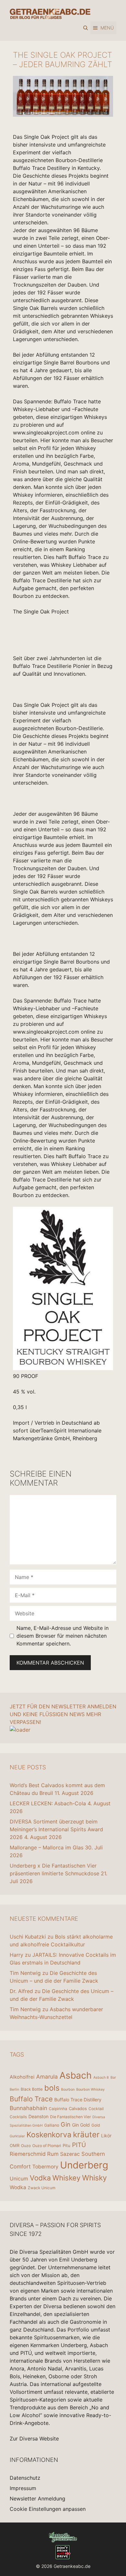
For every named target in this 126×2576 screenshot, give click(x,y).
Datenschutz (25, 2478)
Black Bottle (32, 2089)
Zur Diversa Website (34, 2439)
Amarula (47, 2077)
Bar (113, 2077)
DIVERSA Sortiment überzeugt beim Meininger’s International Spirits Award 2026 (56, 1829)
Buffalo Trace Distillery (78, 2100)
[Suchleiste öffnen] (86, 28)
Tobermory (45, 2167)
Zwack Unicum (42, 2188)
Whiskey (66, 2178)
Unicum (19, 2179)
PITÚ (79, 2145)
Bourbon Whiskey (90, 2089)
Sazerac (70, 2154)
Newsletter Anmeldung (37, 2499)
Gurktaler (17, 2136)
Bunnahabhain (28, 2108)
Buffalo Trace (31, 2099)
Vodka (40, 2178)
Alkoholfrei (22, 2077)
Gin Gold (81, 2125)
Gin (66, 2124)
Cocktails (18, 2117)
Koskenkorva (49, 2135)
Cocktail (96, 2109)
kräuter (86, 2135)
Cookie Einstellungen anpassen (48, 2509)
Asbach (76, 2075)
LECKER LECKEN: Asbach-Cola (48, 1803)
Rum (53, 2154)
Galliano (52, 2125)
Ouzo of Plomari (47, 2146)
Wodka (18, 2187)
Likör (106, 2136)
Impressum (23, 2488)
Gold (96, 2125)
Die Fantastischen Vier (70, 2117)
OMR (15, 2145)
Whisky (94, 2178)
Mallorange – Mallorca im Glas (47, 1847)
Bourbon (68, 2089)
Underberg (84, 2165)
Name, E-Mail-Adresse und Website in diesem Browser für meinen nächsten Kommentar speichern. (63, 1636)
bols (52, 2088)
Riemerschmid (28, 2154)
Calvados (78, 2108)
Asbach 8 (101, 2077)
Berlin (14, 2089)
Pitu (67, 2145)
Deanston (38, 2116)
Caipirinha (58, 2109)
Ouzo (26, 2146)
